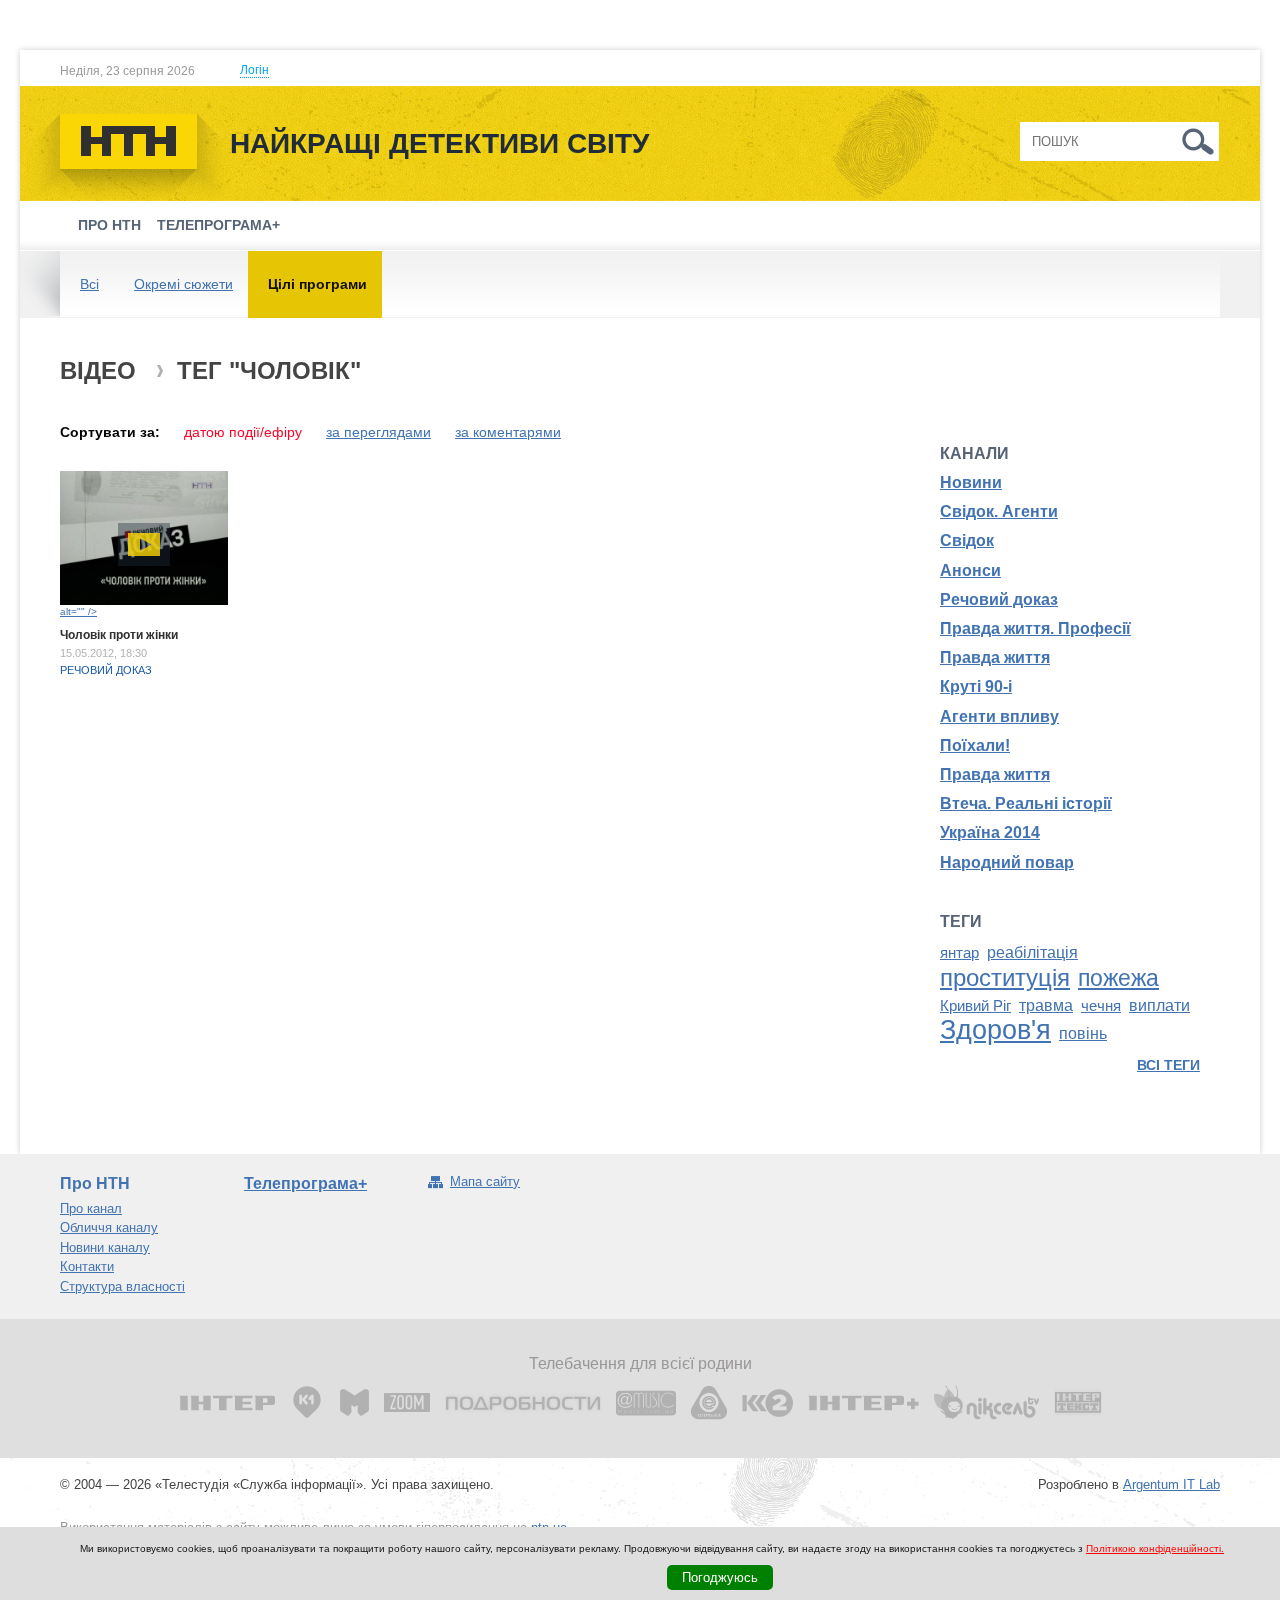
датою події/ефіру (243, 432)
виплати (1159, 1005)
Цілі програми (317, 284)
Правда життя (995, 657)
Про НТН (109, 225)
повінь (1083, 1033)
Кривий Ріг (975, 1006)
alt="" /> (78, 611)
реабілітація (1032, 952)
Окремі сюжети (183, 284)
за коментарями (508, 432)
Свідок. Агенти (999, 511)
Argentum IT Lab (1171, 1484)
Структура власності (122, 1286)
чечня (1101, 1006)
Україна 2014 (990, 832)
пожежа (1118, 978)
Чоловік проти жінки (119, 635)
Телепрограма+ (218, 225)
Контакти (87, 1266)
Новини (971, 482)
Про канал (91, 1208)
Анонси (970, 570)
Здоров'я (995, 1030)
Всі (89, 284)
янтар (959, 953)
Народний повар (1007, 862)
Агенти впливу (999, 716)
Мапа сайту (485, 1181)
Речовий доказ (106, 670)
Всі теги (1168, 1065)
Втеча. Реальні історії (1026, 803)
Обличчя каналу (109, 1227)
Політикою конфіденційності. (1155, 1548)
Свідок (967, 540)
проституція (1005, 977)
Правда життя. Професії (1035, 628)
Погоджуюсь (720, 1577)
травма (1046, 1005)
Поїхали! (975, 745)
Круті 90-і (976, 686)
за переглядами (378, 432)
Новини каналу (105, 1247)
